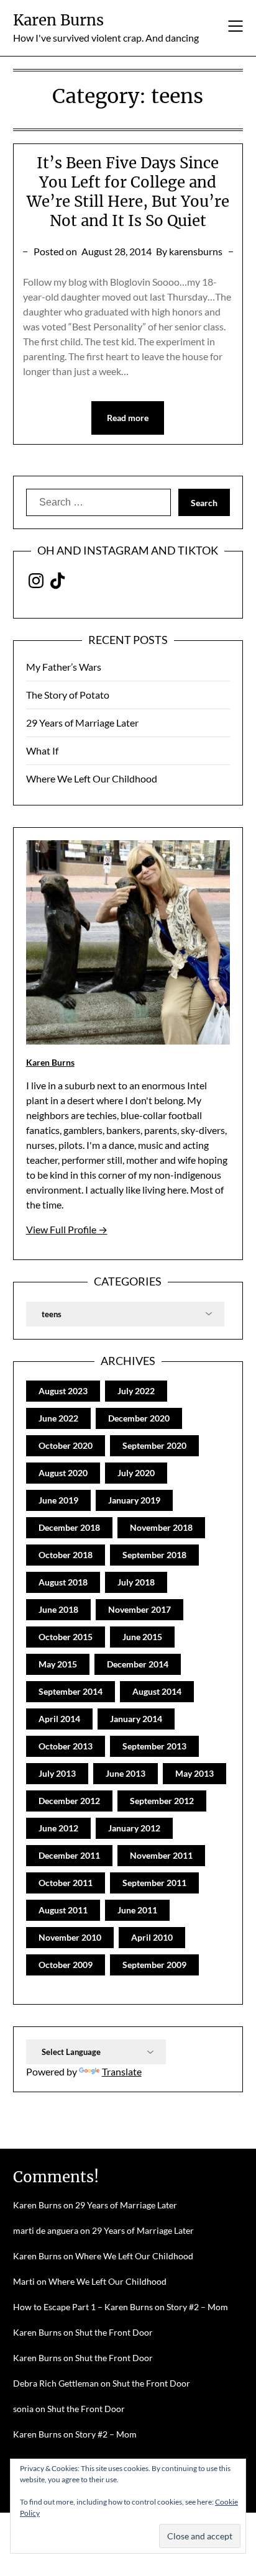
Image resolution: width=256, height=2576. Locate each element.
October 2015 (66, 1637)
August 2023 (63, 1391)
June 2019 (58, 1500)
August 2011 (63, 1910)
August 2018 (63, 1582)
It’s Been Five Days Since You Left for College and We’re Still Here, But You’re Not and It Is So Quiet (128, 192)
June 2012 (58, 1828)
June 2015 (142, 1637)
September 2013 (154, 1746)
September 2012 (162, 1801)
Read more (128, 418)
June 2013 (126, 1773)
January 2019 (134, 1500)
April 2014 (59, 1719)
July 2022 (136, 1391)
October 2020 (66, 1445)
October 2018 (66, 1555)
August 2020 (63, 1473)
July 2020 (136, 1473)
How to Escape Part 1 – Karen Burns (83, 2307)
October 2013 (66, 1746)
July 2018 (136, 1582)
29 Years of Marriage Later (82, 723)
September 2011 (154, 1883)
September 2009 (154, 1965)
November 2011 (161, 1855)
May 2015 (58, 1664)
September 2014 (71, 1691)
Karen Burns (58, 20)
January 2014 (136, 1719)
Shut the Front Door (114, 2332)
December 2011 (69, 1855)
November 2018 (161, 1527)
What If (42, 751)
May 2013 (194, 1773)
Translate (122, 2071)
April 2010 (152, 1937)
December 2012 (69, 1801)
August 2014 (157, 1691)
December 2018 (69, 1527)
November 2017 (139, 1609)
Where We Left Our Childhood (92, 778)
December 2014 (138, 1664)
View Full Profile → (67, 1229)
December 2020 (139, 1418)
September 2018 (154, 1555)
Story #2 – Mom (197, 2307)
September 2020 (154, 1445)
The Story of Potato (68, 695)
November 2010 (70, 1937)
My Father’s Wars (64, 667)
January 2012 (134, 1828)
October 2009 (66, 1965)
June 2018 (58, 1609)
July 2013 (57, 1773)
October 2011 (66, 1883)
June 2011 (137, 1910)
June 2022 (58, 1418)
